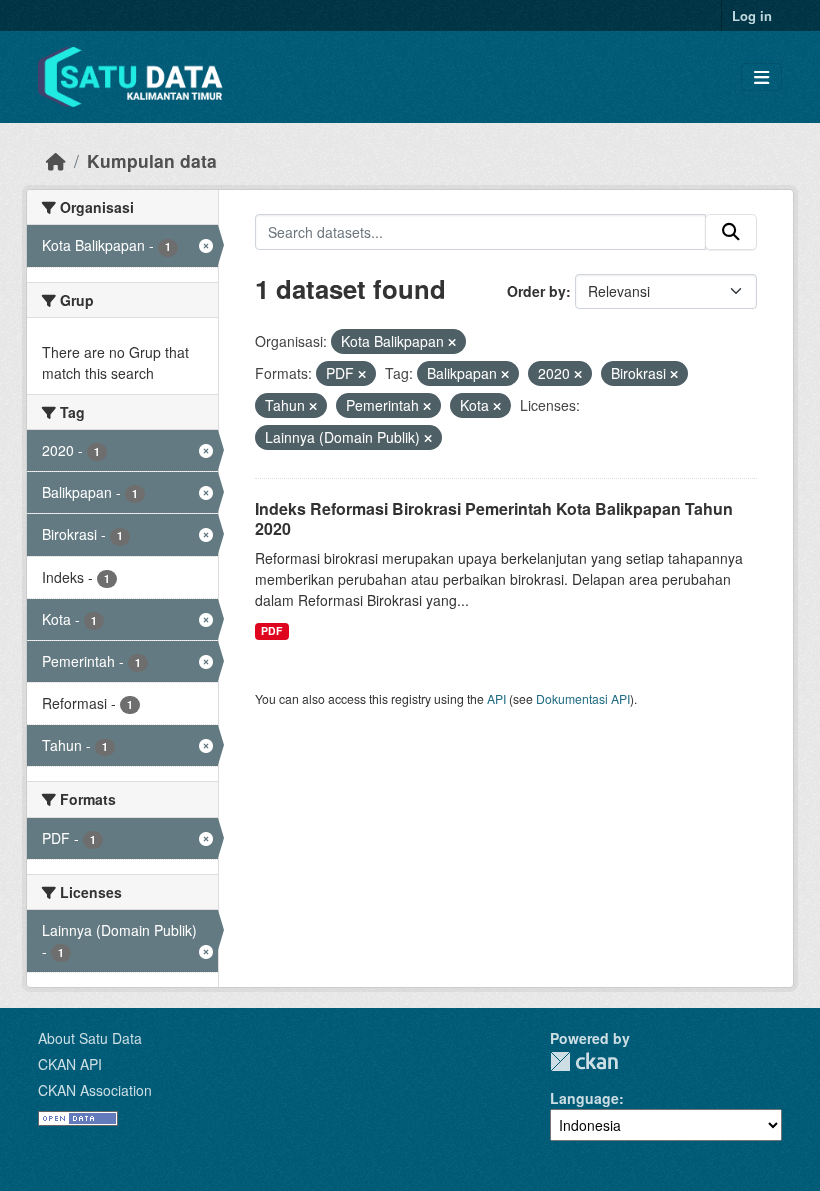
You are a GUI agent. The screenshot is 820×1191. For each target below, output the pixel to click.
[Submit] (731, 232)
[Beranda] (56, 160)
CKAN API (70, 1064)
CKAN (584, 1061)
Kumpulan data (152, 160)
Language (584, 1098)
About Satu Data (90, 1038)
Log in (752, 15)
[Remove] (452, 342)
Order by (536, 291)
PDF (271, 630)
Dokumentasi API (583, 698)
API (496, 698)
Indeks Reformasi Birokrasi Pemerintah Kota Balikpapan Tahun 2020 (494, 519)
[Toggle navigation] (761, 77)
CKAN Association (95, 1090)
